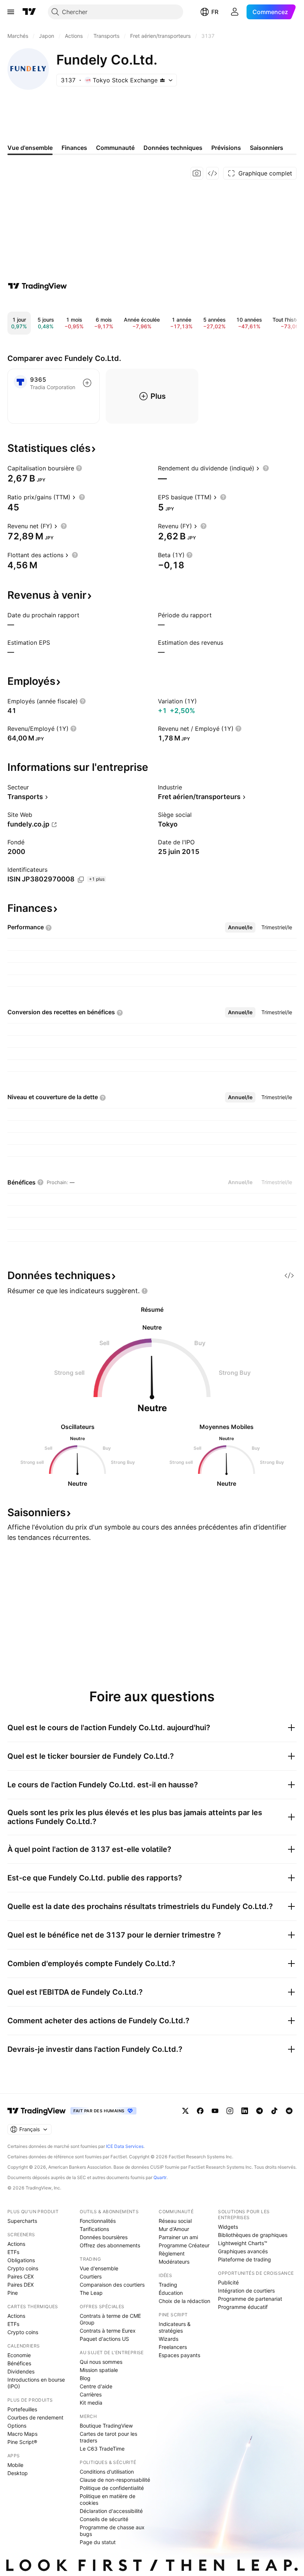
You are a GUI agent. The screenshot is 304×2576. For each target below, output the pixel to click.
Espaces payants (179, 2355)
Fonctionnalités (98, 2221)
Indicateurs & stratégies (175, 2327)
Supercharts (22, 2221)
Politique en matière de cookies (108, 2499)
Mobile (15, 2465)
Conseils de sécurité (104, 2519)
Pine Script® (22, 2442)
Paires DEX (21, 2285)
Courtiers (91, 2276)
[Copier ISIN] (81, 880)
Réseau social (175, 2221)
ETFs (13, 2252)
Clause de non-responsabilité (115, 2480)
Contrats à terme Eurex (108, 2331)
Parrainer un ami (178, 2237)
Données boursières (104, 2237)
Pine (13, 2293)
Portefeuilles (22, 2409)
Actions (16, 2244)
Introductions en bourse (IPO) (36, 2383)
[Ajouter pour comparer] (87, 383)
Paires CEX (21, 2276)
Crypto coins (23, 2268)
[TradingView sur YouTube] (215, 2111)
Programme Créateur (184, 2245)
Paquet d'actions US (104, 2339)
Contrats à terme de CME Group (110, 2319)
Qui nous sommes (101, 2362)
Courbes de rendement (35, 2417)
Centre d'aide (96, 2386)
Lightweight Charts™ (243, 2243)
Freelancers (173, 2347)
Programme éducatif (243, 2307)
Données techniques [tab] (173, 148)
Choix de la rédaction (184, 2301)
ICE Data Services (125, 2146)
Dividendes (21, 2371)
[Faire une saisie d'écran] (197, 173)
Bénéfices (19, 2363)
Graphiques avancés (243, 2251)
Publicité (228, 2282)
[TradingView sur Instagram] (230, 2111)
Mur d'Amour (174, 2229)
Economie (19, 2355)
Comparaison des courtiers (112, 2285)
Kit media (91, 2403)
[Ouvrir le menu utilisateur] (235, 12)
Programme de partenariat (250, 2299)
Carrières (91, 2394)
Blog (85, 2378)
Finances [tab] (74, 148)
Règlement (172, 2253)
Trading (168, 2285)
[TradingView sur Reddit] (289, 2111)
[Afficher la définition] (79, 468)
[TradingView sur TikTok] (274, 2111)
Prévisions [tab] (226, 148)
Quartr (160, 2177)
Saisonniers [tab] (267, 148)
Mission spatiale (99, 2370)
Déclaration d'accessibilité (111, 2511)
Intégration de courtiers (246, 2291)
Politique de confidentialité (112, 2488)
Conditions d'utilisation (107, 2472)
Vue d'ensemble (99, 2268)
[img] (162, 80)
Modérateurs (174, 2262)
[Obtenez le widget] (212, 173)
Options (17, 2426)
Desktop (18, 2473)
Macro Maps (22, 2434)
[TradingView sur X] (185, 2111)
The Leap (91, 2293)
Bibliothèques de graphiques (253, 2235)
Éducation (171, 2293)
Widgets (228, 2227)
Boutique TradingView (106, 2426)
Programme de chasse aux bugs (112, 2531)
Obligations (21, 2260)
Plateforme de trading (244, 2259)
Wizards (168, 2339)
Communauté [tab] (115, 148)
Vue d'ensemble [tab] (30, 148)
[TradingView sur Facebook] (200, 2111)
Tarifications (94, 2229)
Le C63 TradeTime (102, 2449)
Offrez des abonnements (110, 2245)
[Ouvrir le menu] (11, 12)
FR (215, 12)
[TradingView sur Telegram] (260, 2111)
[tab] (240, 927)
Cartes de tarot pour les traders (108, 2437)
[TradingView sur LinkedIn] (245, 2111)
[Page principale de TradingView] (29, 12)
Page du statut (98, 2542)
